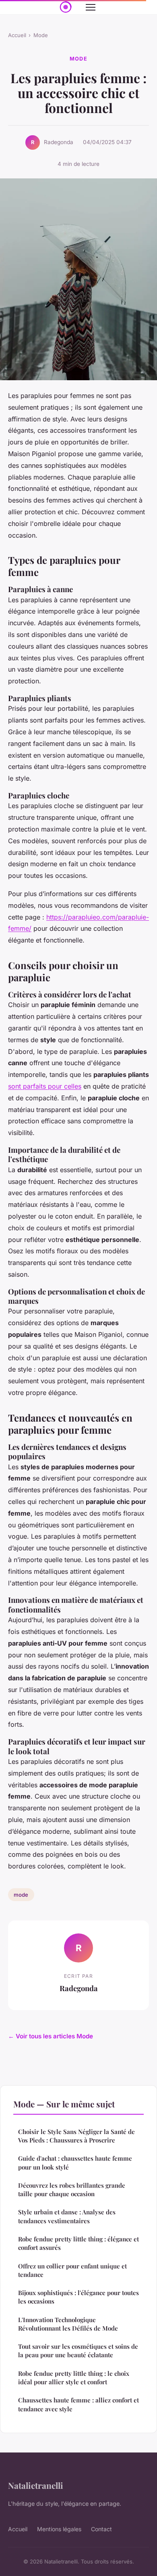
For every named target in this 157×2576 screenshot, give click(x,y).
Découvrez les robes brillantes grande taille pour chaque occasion (72, 2190)
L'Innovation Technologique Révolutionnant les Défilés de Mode (68, 2324)
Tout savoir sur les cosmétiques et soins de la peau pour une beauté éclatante (78, 2351)
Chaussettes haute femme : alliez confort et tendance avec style (78, 2404)
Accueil (17, 35)
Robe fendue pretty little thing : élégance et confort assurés (78, 2243)
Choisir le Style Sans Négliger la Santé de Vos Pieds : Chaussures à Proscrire (76, 2136)
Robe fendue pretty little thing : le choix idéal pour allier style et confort (74, 2378)
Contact (101, 2529)
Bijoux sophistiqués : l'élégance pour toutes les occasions (78, 2297)
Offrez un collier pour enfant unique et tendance (72, 2270)
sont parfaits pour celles (45, 1086)
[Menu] (91, 7)
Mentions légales (59, 2529)
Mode (41, 35)
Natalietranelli (36, 2485)
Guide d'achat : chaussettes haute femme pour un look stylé (75, 2162)
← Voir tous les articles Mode (51, 2036)
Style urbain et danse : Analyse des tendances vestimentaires (67, 2216)
